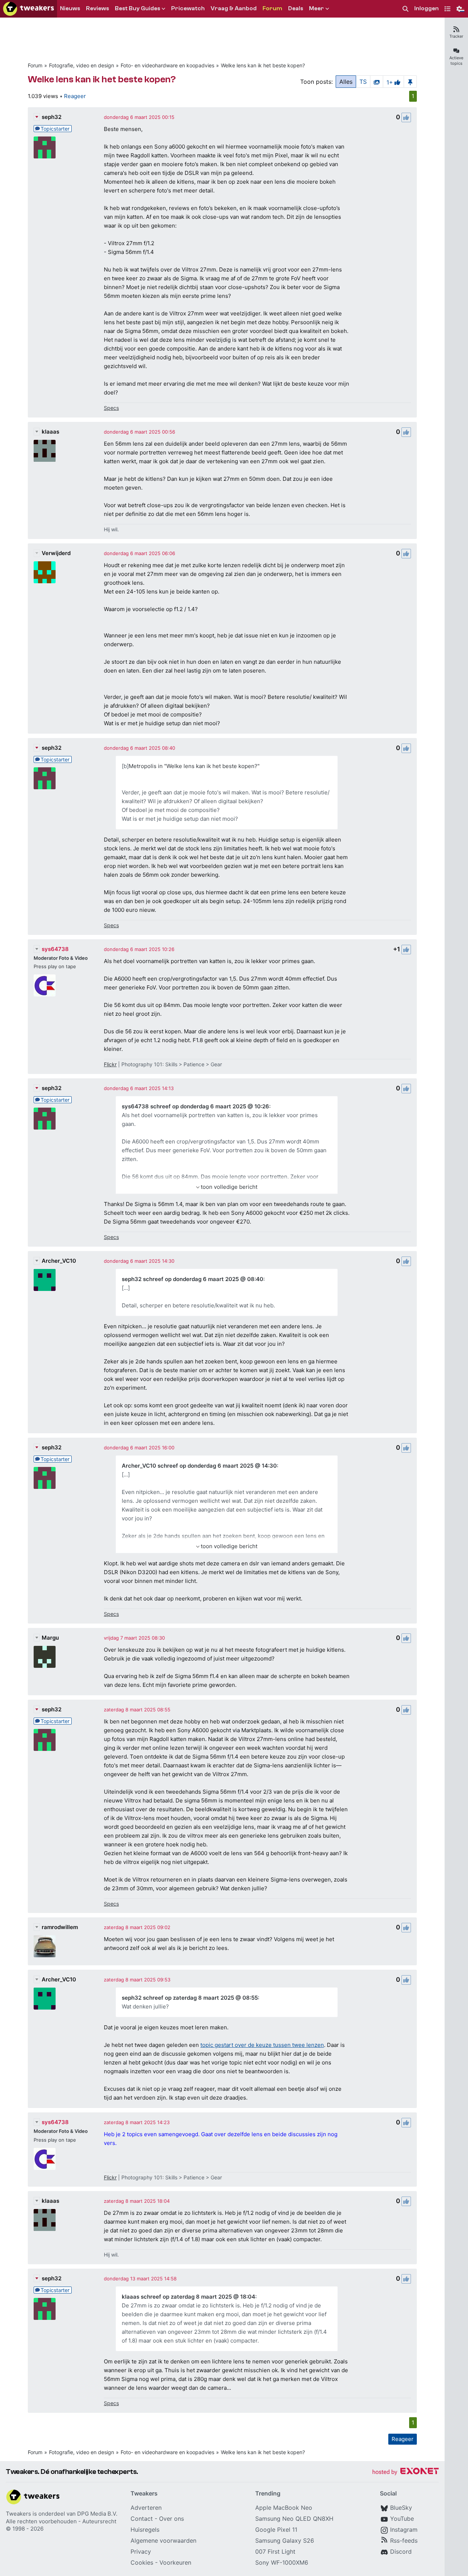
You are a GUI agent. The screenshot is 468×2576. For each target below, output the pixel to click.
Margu (50, 1638)
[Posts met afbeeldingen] (377, 82)
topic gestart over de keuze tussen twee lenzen (262, 2045)
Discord (401, 2551)
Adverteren (146, 2508)
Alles (346, 82)
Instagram (404, 2530)
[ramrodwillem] (45, 1946)
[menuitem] (405, 9)
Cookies (142, 2562)
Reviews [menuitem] (97, 8)
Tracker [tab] (456, 36)
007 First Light (275, 2551)
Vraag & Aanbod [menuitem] (234, 8)
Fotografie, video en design (82, 65)
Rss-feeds (404, 2541)
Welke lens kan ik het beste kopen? (263, 65)
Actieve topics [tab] (456, 61)
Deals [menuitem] (296, 8)
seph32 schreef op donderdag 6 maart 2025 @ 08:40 (193, 1279)
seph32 (52, 117)
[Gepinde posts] (410, 82)
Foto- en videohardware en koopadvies (167, 65)
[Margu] (45, 1657)
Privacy (141, 2551)
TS (363, 82)
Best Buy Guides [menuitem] (137, 8)
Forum (35, 65)
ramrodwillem (60, 1927)
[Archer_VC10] (45, 1280)
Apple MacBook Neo (284, 2508)
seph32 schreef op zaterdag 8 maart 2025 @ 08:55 (190, 1998)
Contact (142, 2519)
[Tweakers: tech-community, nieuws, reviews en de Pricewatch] (29, 9)
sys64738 (55, 949)
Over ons (171, 2519)
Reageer (75, 96)
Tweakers (18, 2514)
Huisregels (145, 2530)
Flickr (110, 1064)
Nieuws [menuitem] (70, 8)
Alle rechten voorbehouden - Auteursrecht (61, 2521)
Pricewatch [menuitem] (188, 8)
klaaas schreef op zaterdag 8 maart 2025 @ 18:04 (188, 2297)
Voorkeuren (175, 2562)
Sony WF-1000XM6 (282, 2562)
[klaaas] (45, 451)
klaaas (50, 432)
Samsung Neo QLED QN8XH (294, 2519)
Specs (111, 408)
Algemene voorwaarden (163, 2541)
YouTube (402, 2519)
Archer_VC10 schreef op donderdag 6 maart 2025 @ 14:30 (199, 1466)
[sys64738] (45, 985)
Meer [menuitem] (316, 8)
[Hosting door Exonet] (405, 2472)
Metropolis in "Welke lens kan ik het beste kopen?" (194, 766)
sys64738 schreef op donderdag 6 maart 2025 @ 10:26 (195, 1106)
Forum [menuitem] (272, 8)
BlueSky (401, 2508)
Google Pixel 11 (276, 2530)
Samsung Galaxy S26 (285, 2541)
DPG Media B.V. (97, 2514)
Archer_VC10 (59, 1261)
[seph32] (45, 147)
